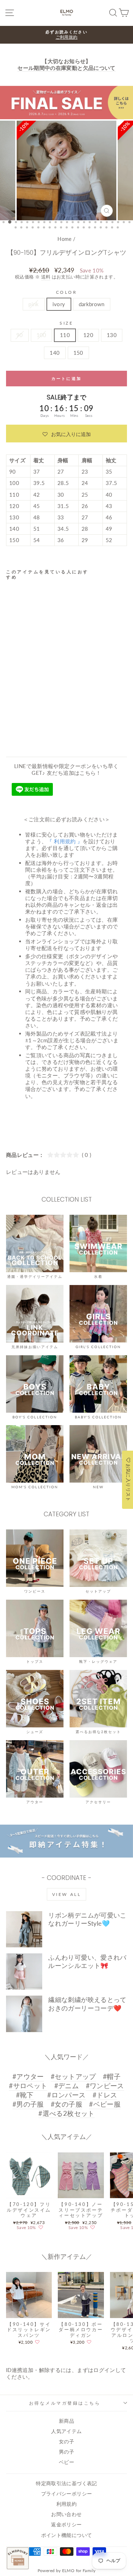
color (67, 292)
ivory (59, 304)
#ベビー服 (105, 2104)
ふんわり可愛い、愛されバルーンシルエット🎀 (87, 1961)
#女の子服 (66, 2104)
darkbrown (92, 304)
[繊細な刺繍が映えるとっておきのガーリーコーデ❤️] (24, 2014)
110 (65, 335)
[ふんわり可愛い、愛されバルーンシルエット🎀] (24, 1971)
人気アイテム (66, 2431)
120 (88, 335)
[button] (66, 434)
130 (112, 335)
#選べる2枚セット (66, 2113)
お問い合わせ (66, 2514)
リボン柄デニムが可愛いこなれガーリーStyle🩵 (87, 1919)
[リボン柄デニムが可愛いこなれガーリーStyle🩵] (24, 1929)
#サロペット (28, 2086)
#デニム (66, 2086)
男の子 (66, 2452)
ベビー (66, 2462)
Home (64, 239)
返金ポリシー (66, 2525)
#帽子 (112, 2076)
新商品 (66, 2421)
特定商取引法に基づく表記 (66, 2483)
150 (78, 353)
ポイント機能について (67, 2535)
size (66, 323)
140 (55, 353)
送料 (46, 277)
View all (67, 1894)
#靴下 (25, 2095)
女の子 (66, 2442)
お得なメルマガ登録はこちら (65, 2403)
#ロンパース (66, 2095)
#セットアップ (73, 2076)
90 (20, 335)
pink (34, 304)
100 (41, 335)
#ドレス (105, 2095)
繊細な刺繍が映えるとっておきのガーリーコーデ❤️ (87, 2004)
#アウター (28, 2076)
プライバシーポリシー (67, 2494)
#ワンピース (105, 2086)
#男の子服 (28, 2104)
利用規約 (66, 2504)
